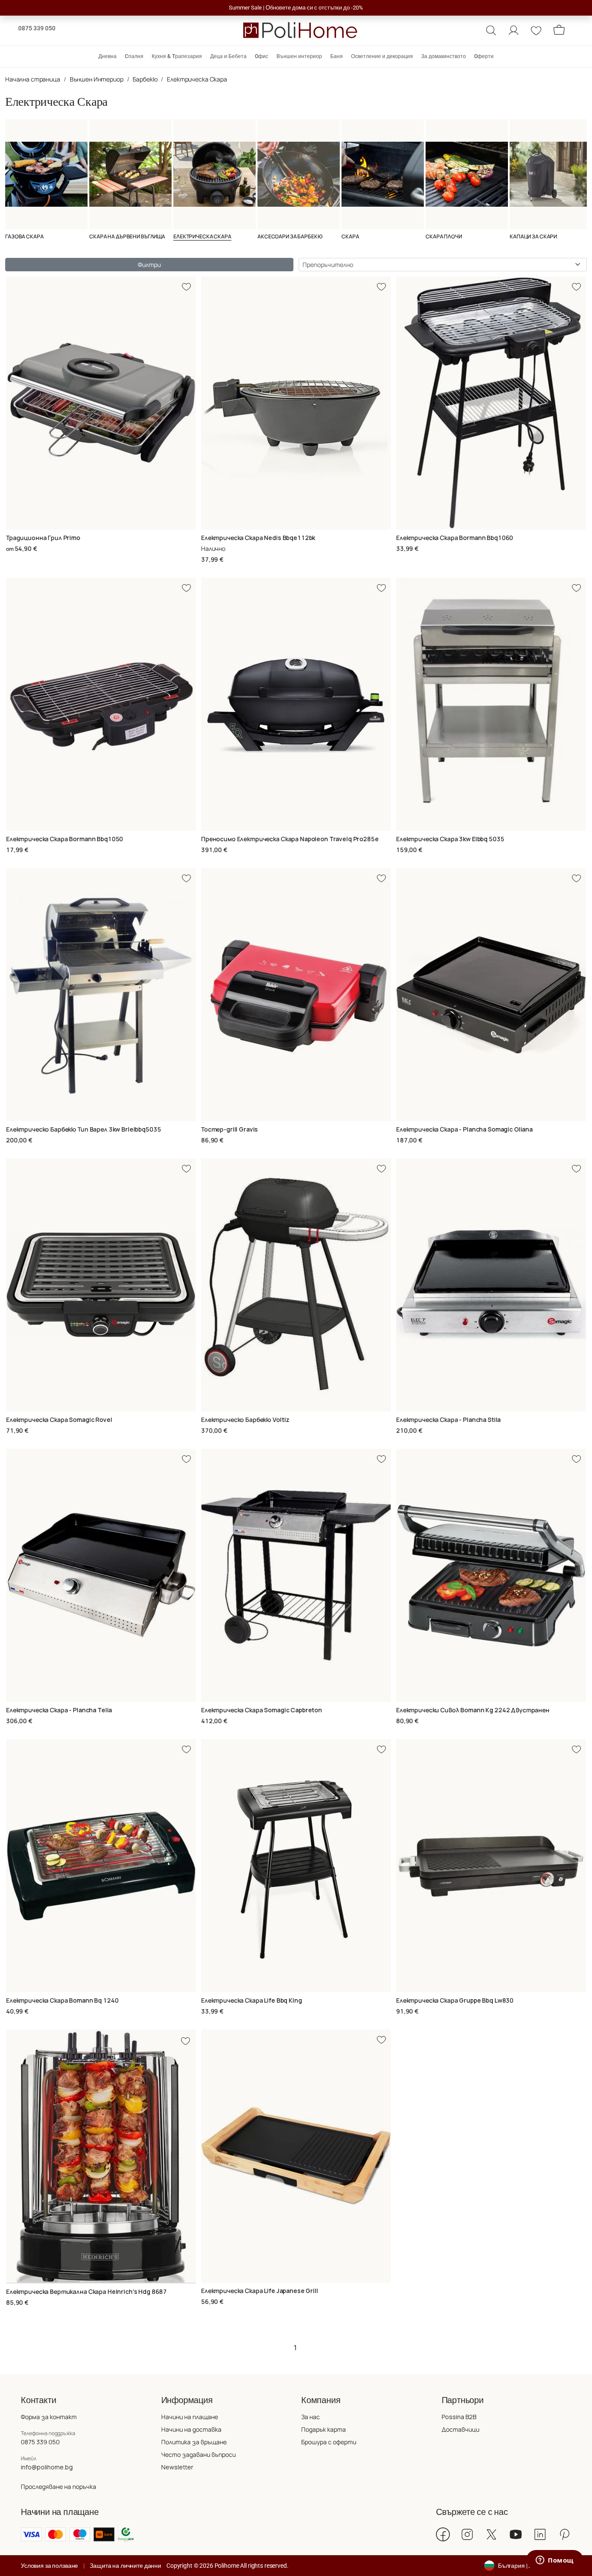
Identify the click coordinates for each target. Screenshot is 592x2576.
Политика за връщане (194, 2442)
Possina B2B (459, 2417)
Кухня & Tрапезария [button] (177, 56)
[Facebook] (443, 2534)
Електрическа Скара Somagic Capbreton (262, 1710)
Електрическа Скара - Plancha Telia (59, 1710)
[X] (491, 2534)
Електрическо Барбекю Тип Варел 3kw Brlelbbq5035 (83, 1129)
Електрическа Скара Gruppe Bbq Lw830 (455, 2000)
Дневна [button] (107, 56)
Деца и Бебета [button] (228, 56)
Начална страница (33, 79)
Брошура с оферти (329, 2442)
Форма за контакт (49, 2417)
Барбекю (145, 79)
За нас (311, 2417)
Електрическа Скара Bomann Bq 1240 (62, 2000)
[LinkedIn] (540, 2534)
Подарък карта (324, 2429)
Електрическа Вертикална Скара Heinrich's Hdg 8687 (86, 2291)
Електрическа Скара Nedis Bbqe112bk (258, 538)
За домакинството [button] (444, 56)
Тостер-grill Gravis (229, 1129)
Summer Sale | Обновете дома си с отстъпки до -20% (296, 8)
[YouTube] (516, 2534)
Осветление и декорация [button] (382, 56)
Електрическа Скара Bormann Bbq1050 (65, 839)
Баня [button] (337, 56)
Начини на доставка (191, 2429)
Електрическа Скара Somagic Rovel (59, 1420)
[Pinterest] (564, 2534)
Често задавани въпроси (198, 2454)
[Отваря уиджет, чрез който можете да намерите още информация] (555, 2561)
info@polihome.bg (47, 2467)
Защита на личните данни (125, 2566)
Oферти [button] (484, 56)
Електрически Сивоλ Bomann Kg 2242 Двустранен (473, 1710)
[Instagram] (467, 2534)
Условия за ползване (49, 2566)
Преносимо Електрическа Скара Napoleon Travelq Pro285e (290, 839)
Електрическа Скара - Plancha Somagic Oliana (464, 1129)
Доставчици (460, 2429)
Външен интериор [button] (299, 56)
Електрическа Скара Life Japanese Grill (260, 2291)
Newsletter (177, 2467)
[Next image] (190, 2156)
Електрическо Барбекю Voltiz (245, 1420)
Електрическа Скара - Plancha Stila (448, 1420)
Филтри (149, 265)
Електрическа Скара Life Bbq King (252, 2000)
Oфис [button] (262, 56)
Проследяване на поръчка (59, 2487)
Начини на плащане (190, 2417)
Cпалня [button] (134, 56)
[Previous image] (12, 2156)
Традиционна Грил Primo (43, 538)
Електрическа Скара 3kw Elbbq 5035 (450, 839)
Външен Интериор (97, 79)
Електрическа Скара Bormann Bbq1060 (455, 538)
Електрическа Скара (197, 79)
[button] (491, 30)
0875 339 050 (37, 28)
